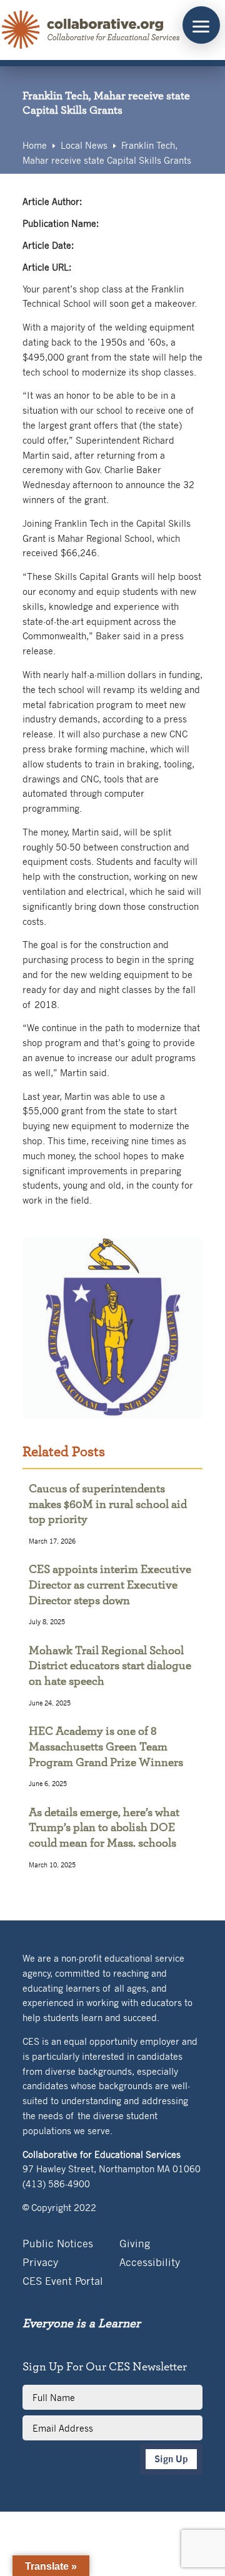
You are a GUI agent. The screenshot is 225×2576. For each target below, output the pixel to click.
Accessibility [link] (150, 2263)
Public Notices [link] (58, 2244)
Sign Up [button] (171, 2459)
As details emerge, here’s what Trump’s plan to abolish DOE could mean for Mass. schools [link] (104, 1828)
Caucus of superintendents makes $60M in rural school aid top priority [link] (108, 1504)
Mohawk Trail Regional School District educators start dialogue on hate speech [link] (110, 1666)
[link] (91, 30)
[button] (201, 25)
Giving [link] (135, 2244)
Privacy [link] (40, 2263)
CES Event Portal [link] (63, 2282)
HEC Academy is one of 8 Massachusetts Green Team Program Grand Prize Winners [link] (106, 1747)
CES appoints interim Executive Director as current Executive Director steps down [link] (110, 1585)
